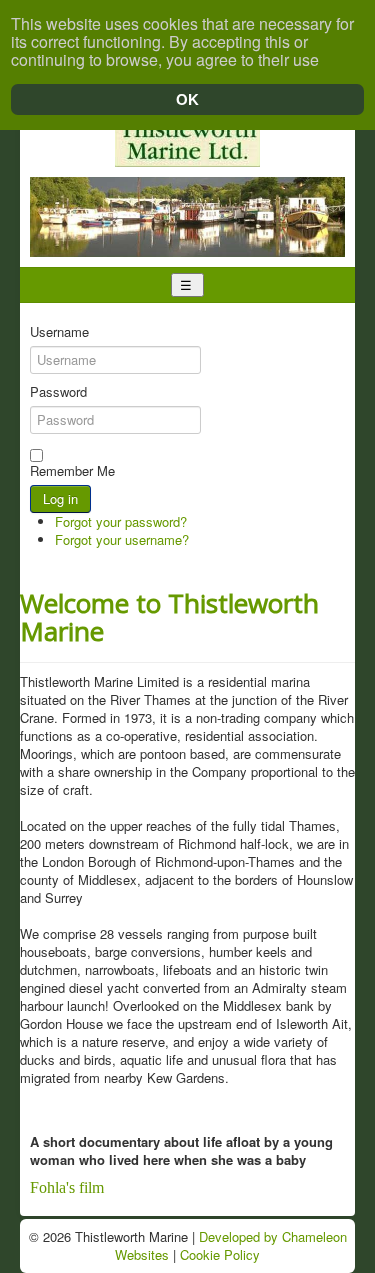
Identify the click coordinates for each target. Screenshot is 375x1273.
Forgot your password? (121, 521)
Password (58, 392)
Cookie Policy (220, 1254)
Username (59, 332)
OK (187, 99)
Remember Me (72, 471)
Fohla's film (67, 1187)
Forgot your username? (122, 539)
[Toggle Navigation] (187, 285)
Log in (60, 498)
